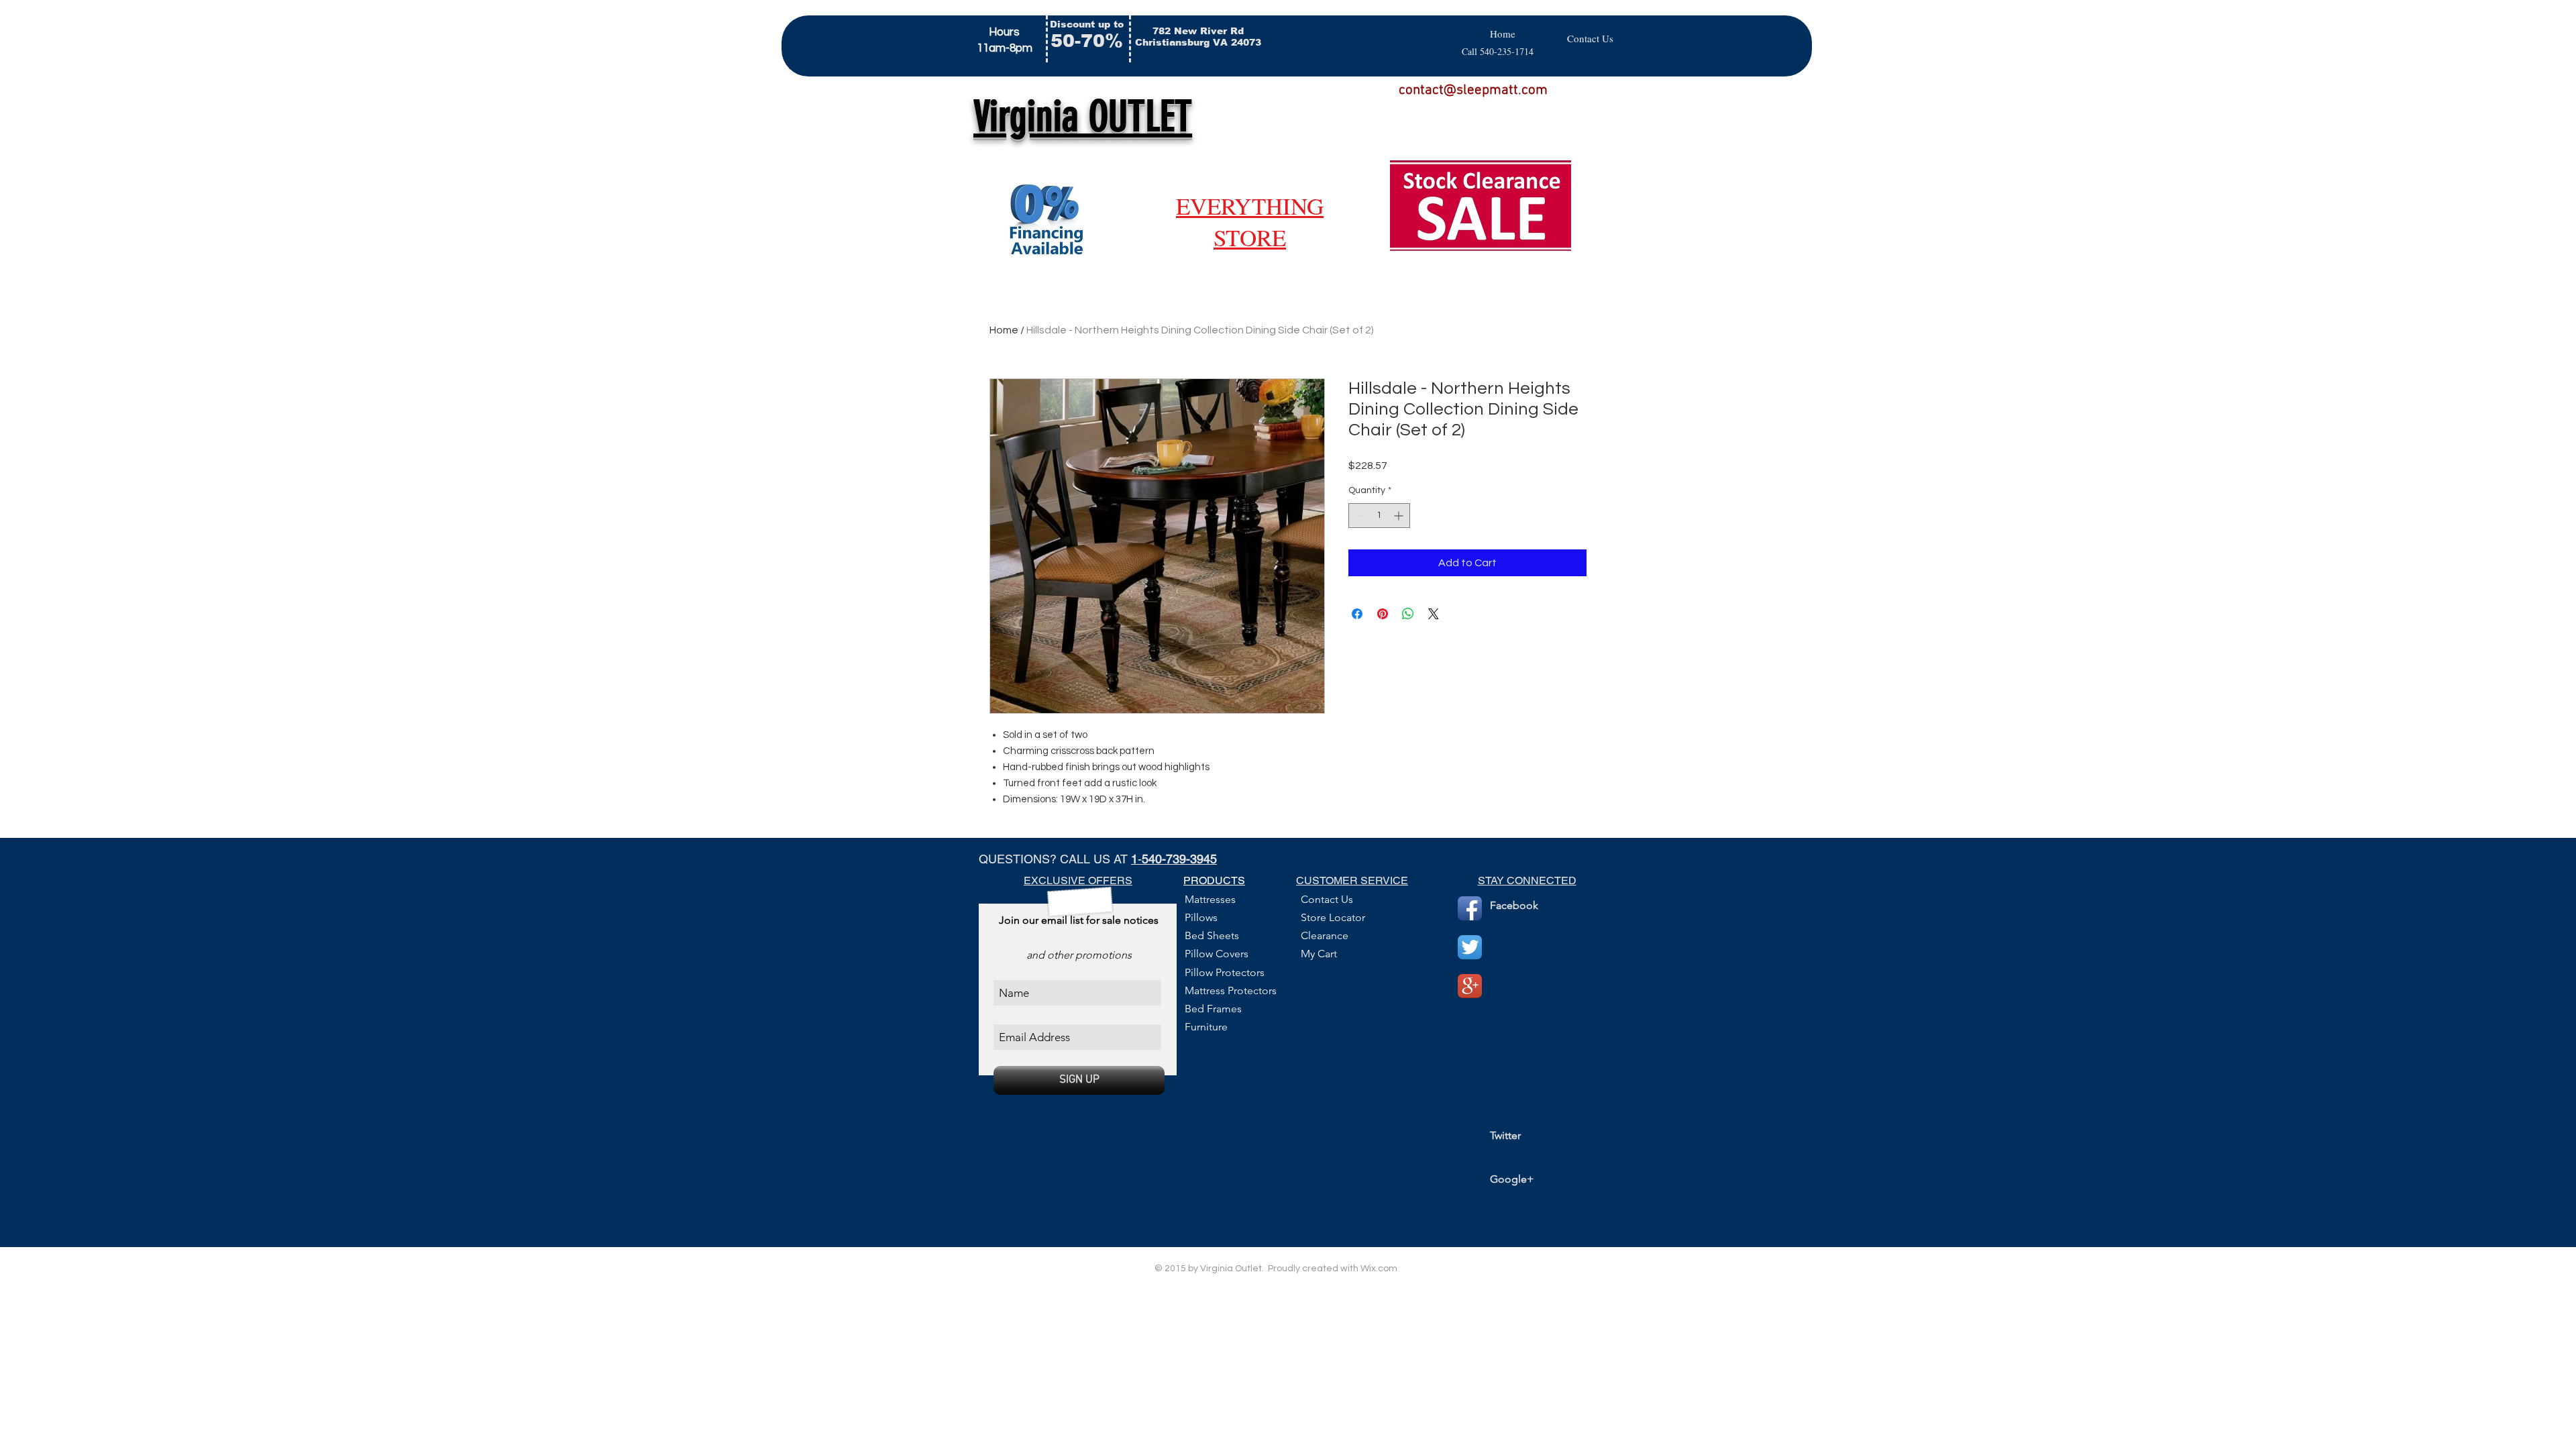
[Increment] (1400, 516)
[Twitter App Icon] (1470, 947)
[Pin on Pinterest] (1383, 614)
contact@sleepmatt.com (1473, 90)
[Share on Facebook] (1357, 614)
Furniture (1206, 1027)
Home (1004, 330)
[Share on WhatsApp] (1408, 614)
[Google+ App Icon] (1470, 986)
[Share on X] (1434, 614)
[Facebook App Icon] (1470, 908)
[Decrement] (1359, 516)
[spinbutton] (1379, 516)
